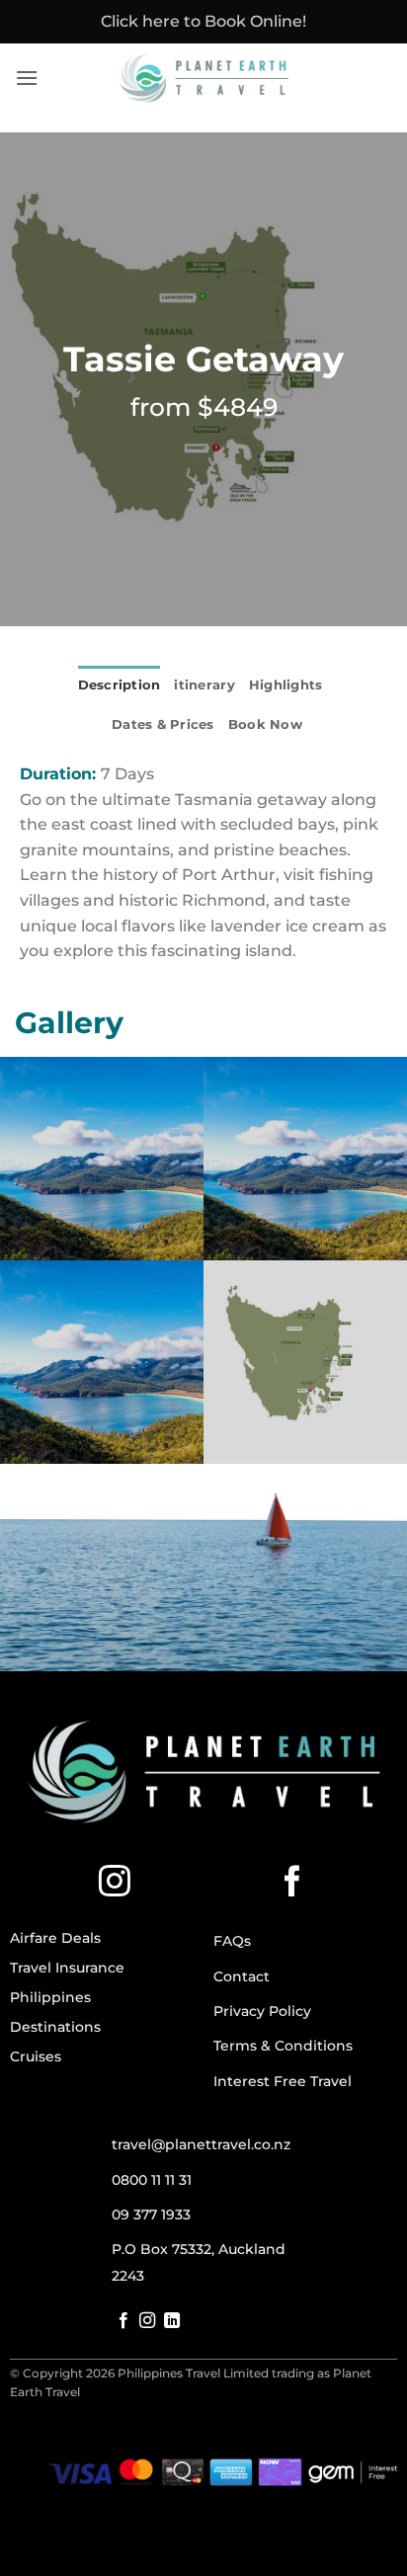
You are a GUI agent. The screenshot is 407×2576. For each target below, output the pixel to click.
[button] (27, 78)
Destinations (55, 2027)
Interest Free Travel (283, 2081)
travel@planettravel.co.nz (201, 2144)
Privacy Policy (262, 2011)
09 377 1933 (151, 2214)
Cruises (36, 2056)
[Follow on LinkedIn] (172, 2321)
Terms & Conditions (283, 2046)
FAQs (232, 1941)
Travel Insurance (67, 1968)
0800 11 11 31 (152, 2180)
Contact (242, 1976)
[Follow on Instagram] (115, 1884)
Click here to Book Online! (203, 21)
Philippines (50, 1997)
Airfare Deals (55, 1938)
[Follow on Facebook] (292, 1884)
